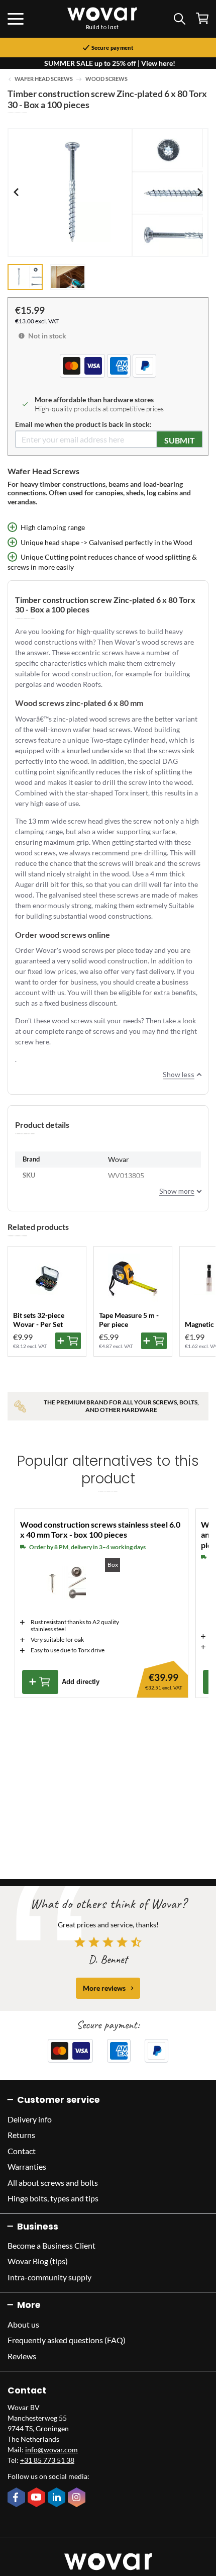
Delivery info (30, 2119)
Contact (22, 2151)
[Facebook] (18, 2498)
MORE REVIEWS (104, 1988)
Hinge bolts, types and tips (53, 2198)
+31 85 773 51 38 (47, 2460)
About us (23, 2324)
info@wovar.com (51, 2450)
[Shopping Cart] (202, 18)
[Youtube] (38, 2498)
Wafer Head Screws (44, 79)
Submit (180, 440)
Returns (21, 2135)
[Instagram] (78, 2498)
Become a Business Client (51, 2245)
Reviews (22, 2356)
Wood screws (106, 79)
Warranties (27, 2166)
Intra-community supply (49, 2277)
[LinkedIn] (58, 2498)
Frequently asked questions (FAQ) (67, 2340)
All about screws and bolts (53, 2183)
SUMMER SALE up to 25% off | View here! (110, 63)
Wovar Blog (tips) (38, 2261)
